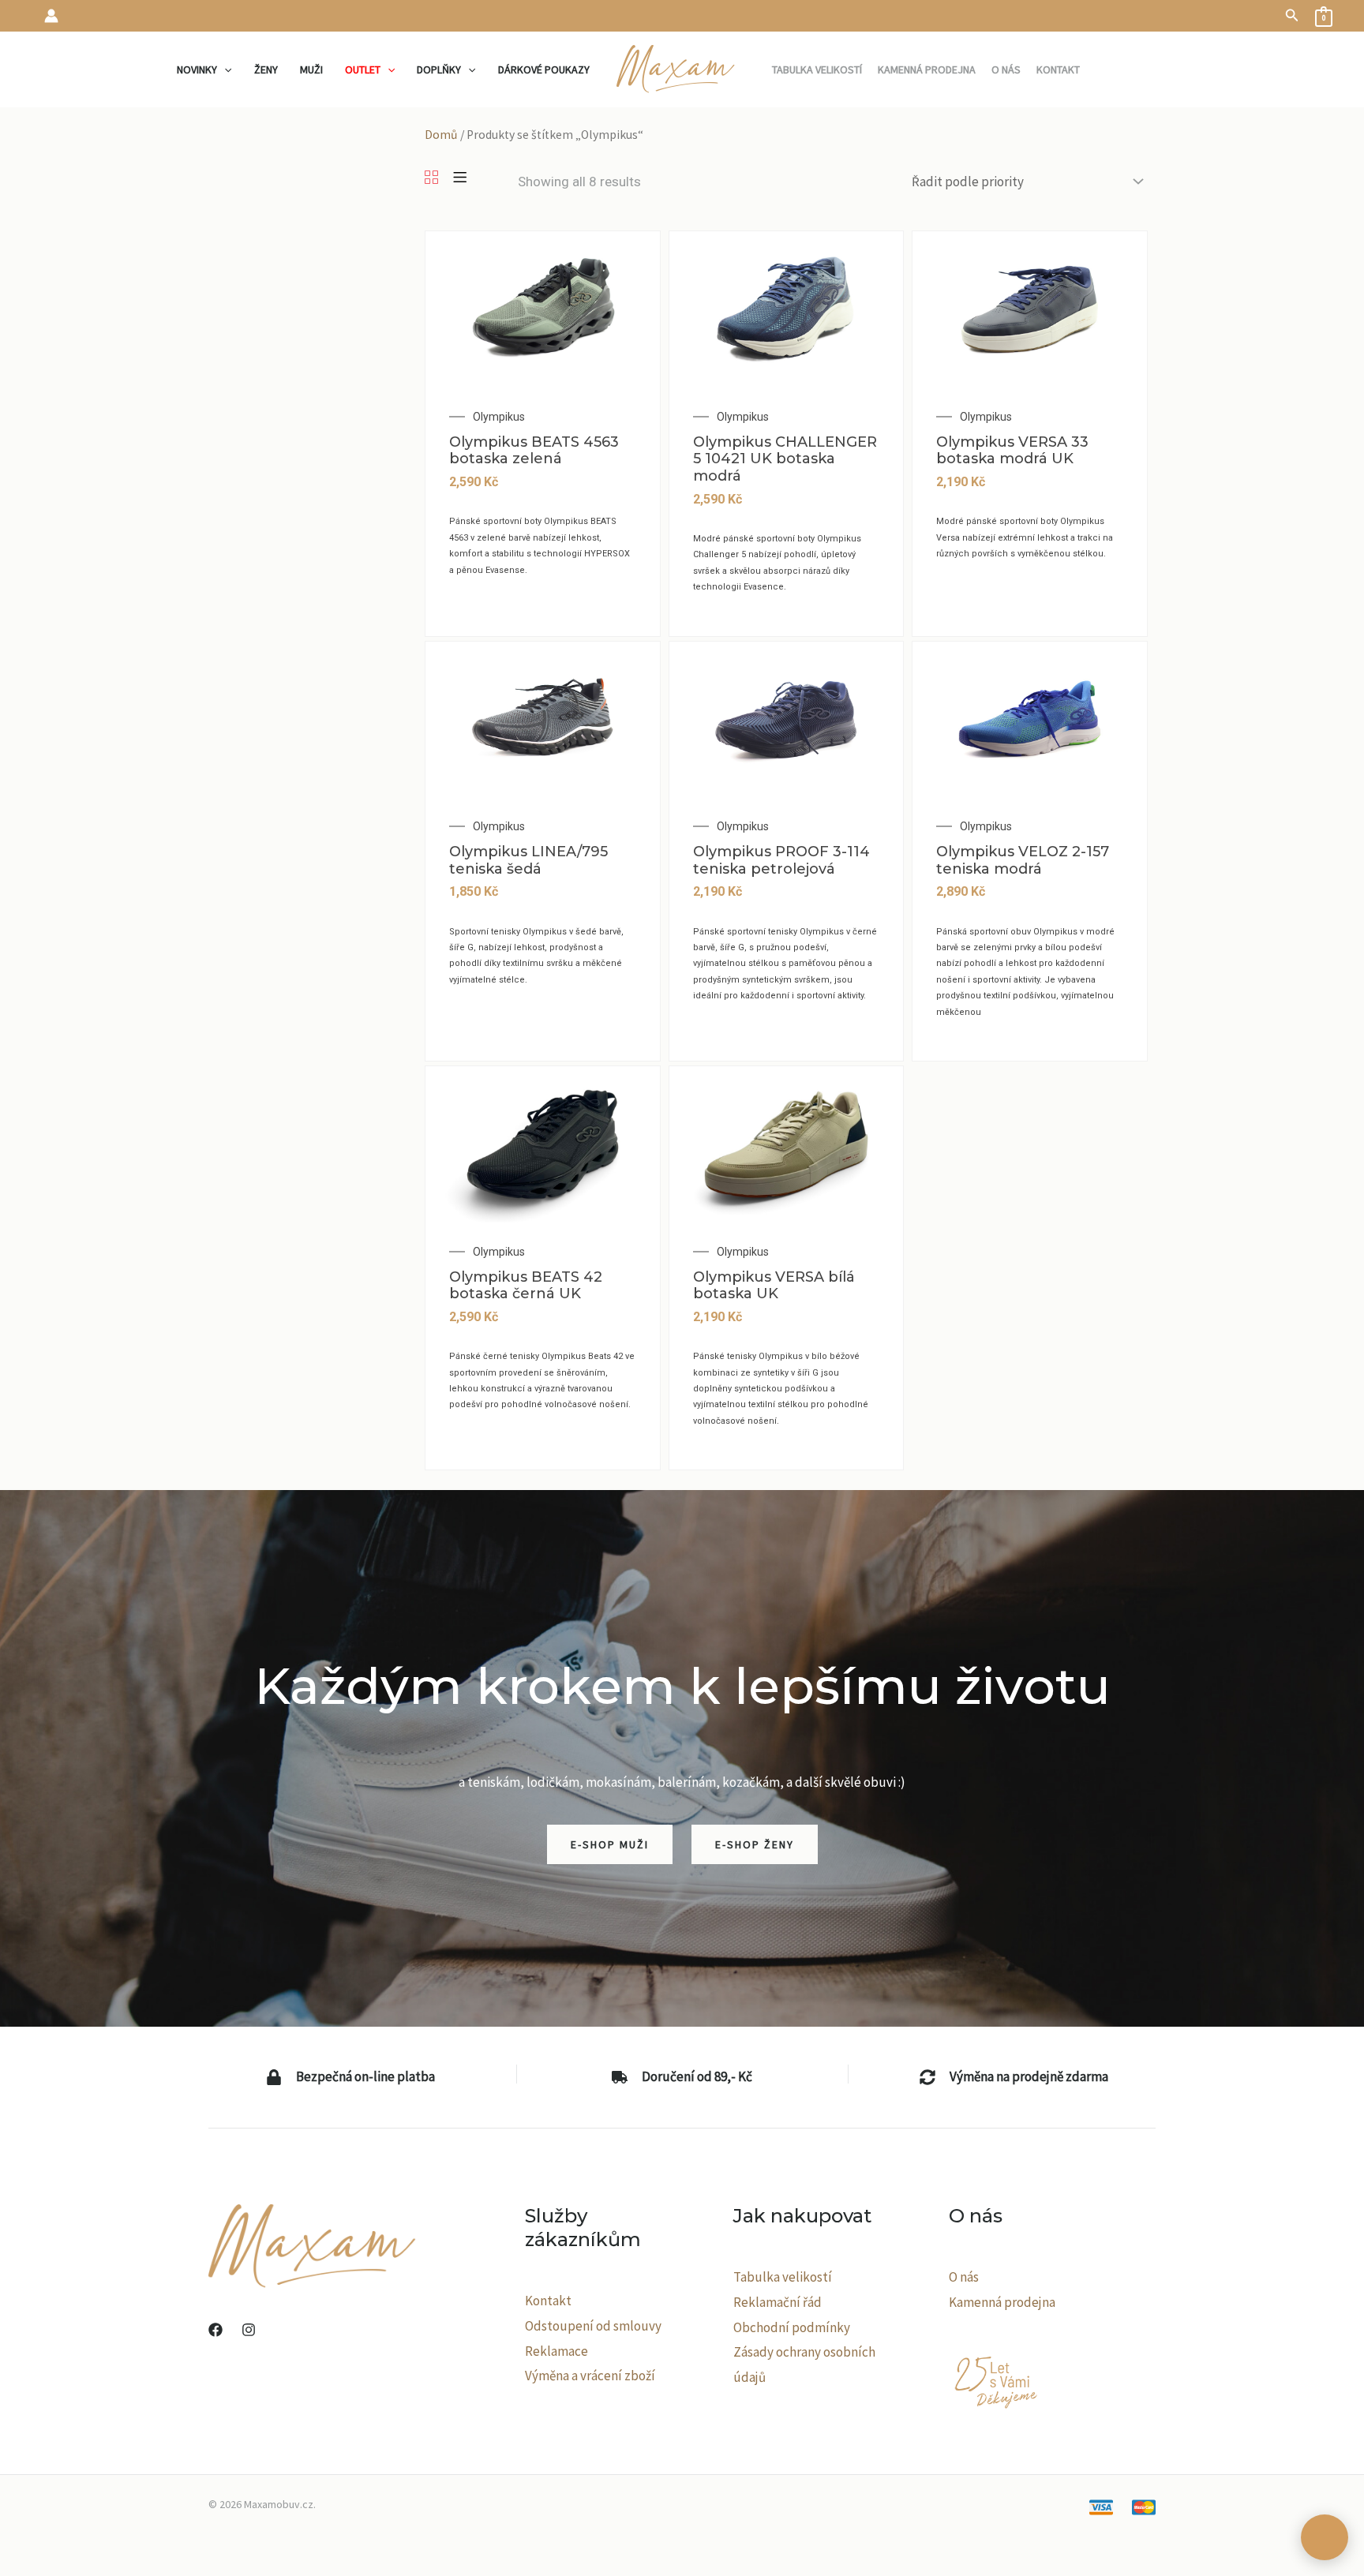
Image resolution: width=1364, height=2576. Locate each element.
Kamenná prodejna (1002, 2302)
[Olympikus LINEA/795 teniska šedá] (543, 718)
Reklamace (556, 2351)
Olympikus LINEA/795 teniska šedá (528, 860)
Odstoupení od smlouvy (593, 2326)
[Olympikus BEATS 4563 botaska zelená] (543, 309)
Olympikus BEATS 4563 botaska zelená (534, 451)
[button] (1292, 16)
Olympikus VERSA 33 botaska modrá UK (1012, 451)
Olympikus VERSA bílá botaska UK (774, 1286)
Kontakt (548, 2301)
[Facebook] (215, 2330)
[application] (224, 69)
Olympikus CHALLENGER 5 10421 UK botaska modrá (785, 459)
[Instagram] (249, 2330)
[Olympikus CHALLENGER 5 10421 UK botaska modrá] (787, 309)
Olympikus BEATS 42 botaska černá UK (526, 1286)
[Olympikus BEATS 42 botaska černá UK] (543, 1143)
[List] (460, 178)
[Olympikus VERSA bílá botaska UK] (787, 1143)
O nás (964, 2277)
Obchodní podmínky (792, 2327)
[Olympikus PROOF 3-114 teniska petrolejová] (787, 718)
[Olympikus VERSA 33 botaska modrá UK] (1030, 309)
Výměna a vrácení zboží (590, 2376)
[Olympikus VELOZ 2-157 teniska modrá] (1030, 718)
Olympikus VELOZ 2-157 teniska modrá (1023, 860)
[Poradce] (1325, 2537)
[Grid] (431, 178)
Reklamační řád (778, 2302)
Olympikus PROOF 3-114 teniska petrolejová (781, 860)
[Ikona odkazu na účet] (51, 16)
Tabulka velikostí (783, 2277)
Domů (441, 135)
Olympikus (499, 417)
